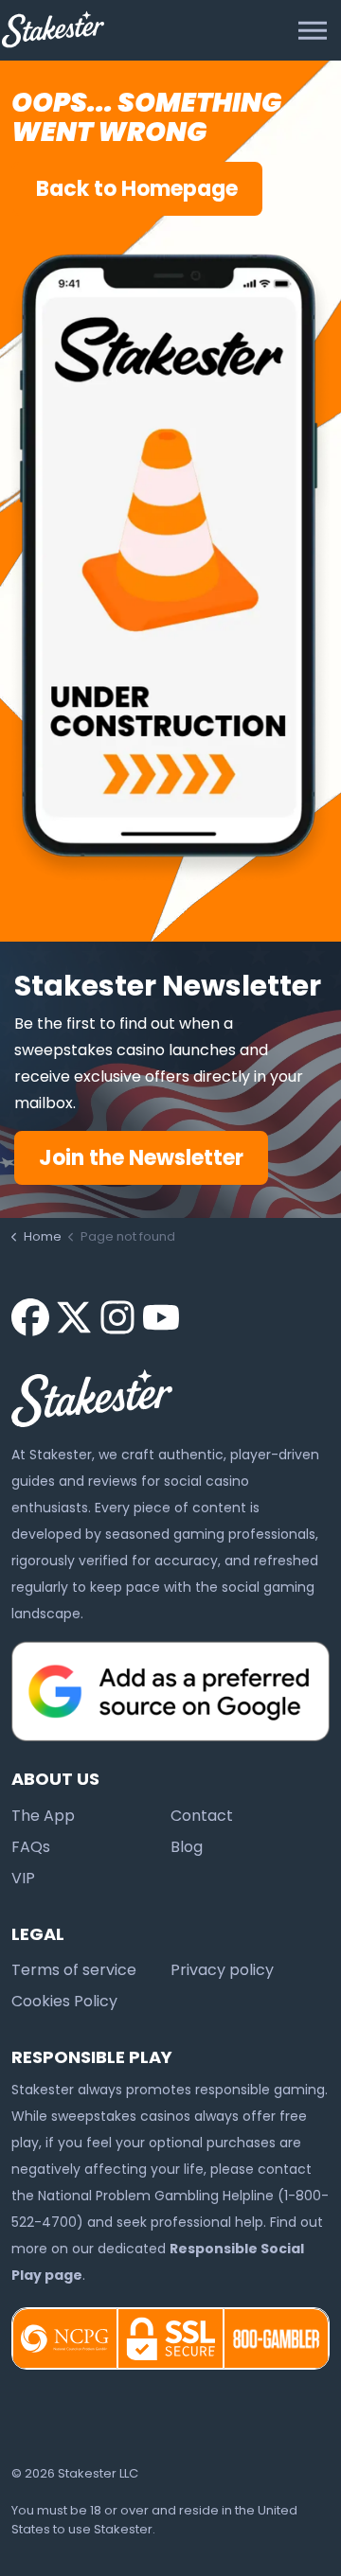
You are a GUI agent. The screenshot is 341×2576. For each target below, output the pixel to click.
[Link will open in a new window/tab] (30, 1317)
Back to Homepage (137, 189)
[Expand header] (313, 30)
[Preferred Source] (170, 1690)
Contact (202, 1816)
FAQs (31, 1847)
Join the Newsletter (141, 1158)
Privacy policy (222, 1970)
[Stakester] (53, 29)
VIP (23, 1878)
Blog (187, 1847)
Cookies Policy (64, 2001)
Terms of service (74, 1970)
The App (43, 1816)
